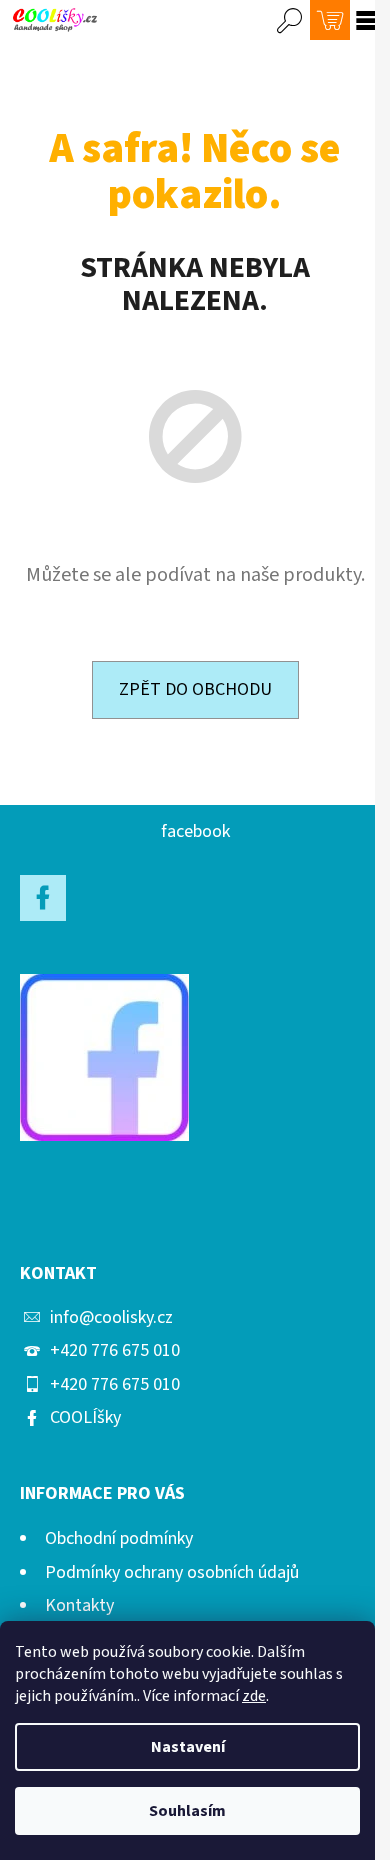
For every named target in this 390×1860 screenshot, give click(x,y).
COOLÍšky (85, 1417)
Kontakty (79, 1605)
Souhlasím (187, 1811)
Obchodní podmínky (119, 1538)
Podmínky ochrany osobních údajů (172, 1572)
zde (254, 1696)
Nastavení (188, 1747)
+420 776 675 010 (115, 1350)
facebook (195, 831)
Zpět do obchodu (195, 689)
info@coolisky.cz (111, 1317)
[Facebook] (43, 898)
